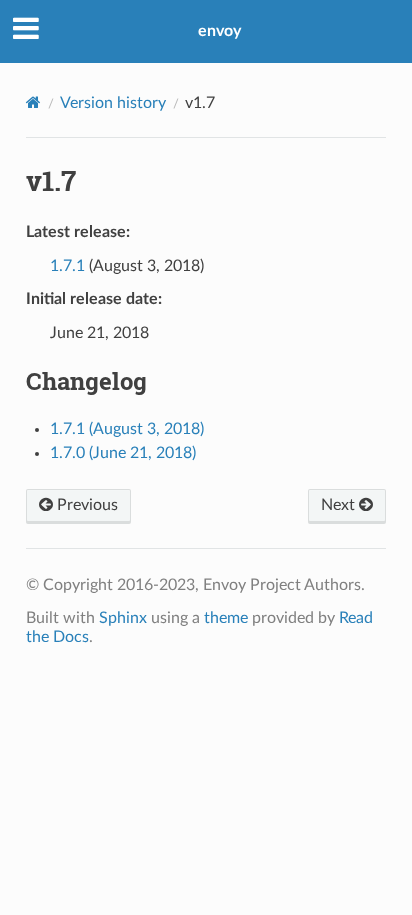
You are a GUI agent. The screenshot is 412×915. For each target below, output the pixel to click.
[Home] (33, 102)
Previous (85, 505)
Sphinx (123, 618)
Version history (113, 103)
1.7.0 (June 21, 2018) (123, 453)
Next (340, 505)
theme (226, 618)
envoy (219, 31)
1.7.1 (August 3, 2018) (127, 429)
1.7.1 (67, 266)
